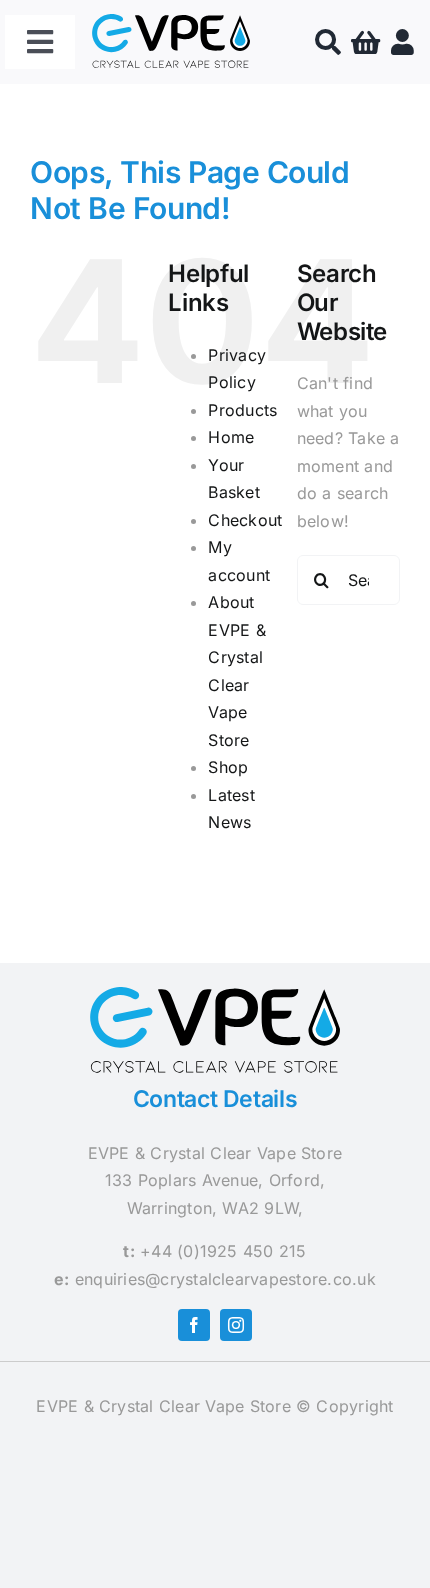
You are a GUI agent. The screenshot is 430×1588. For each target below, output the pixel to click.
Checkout (245, 520)
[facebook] (194, 1325)
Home (231, 437)
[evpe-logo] (171, 22)
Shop (228, 767)
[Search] (328, 42)
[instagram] (236, 1325)
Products (242, 410)
